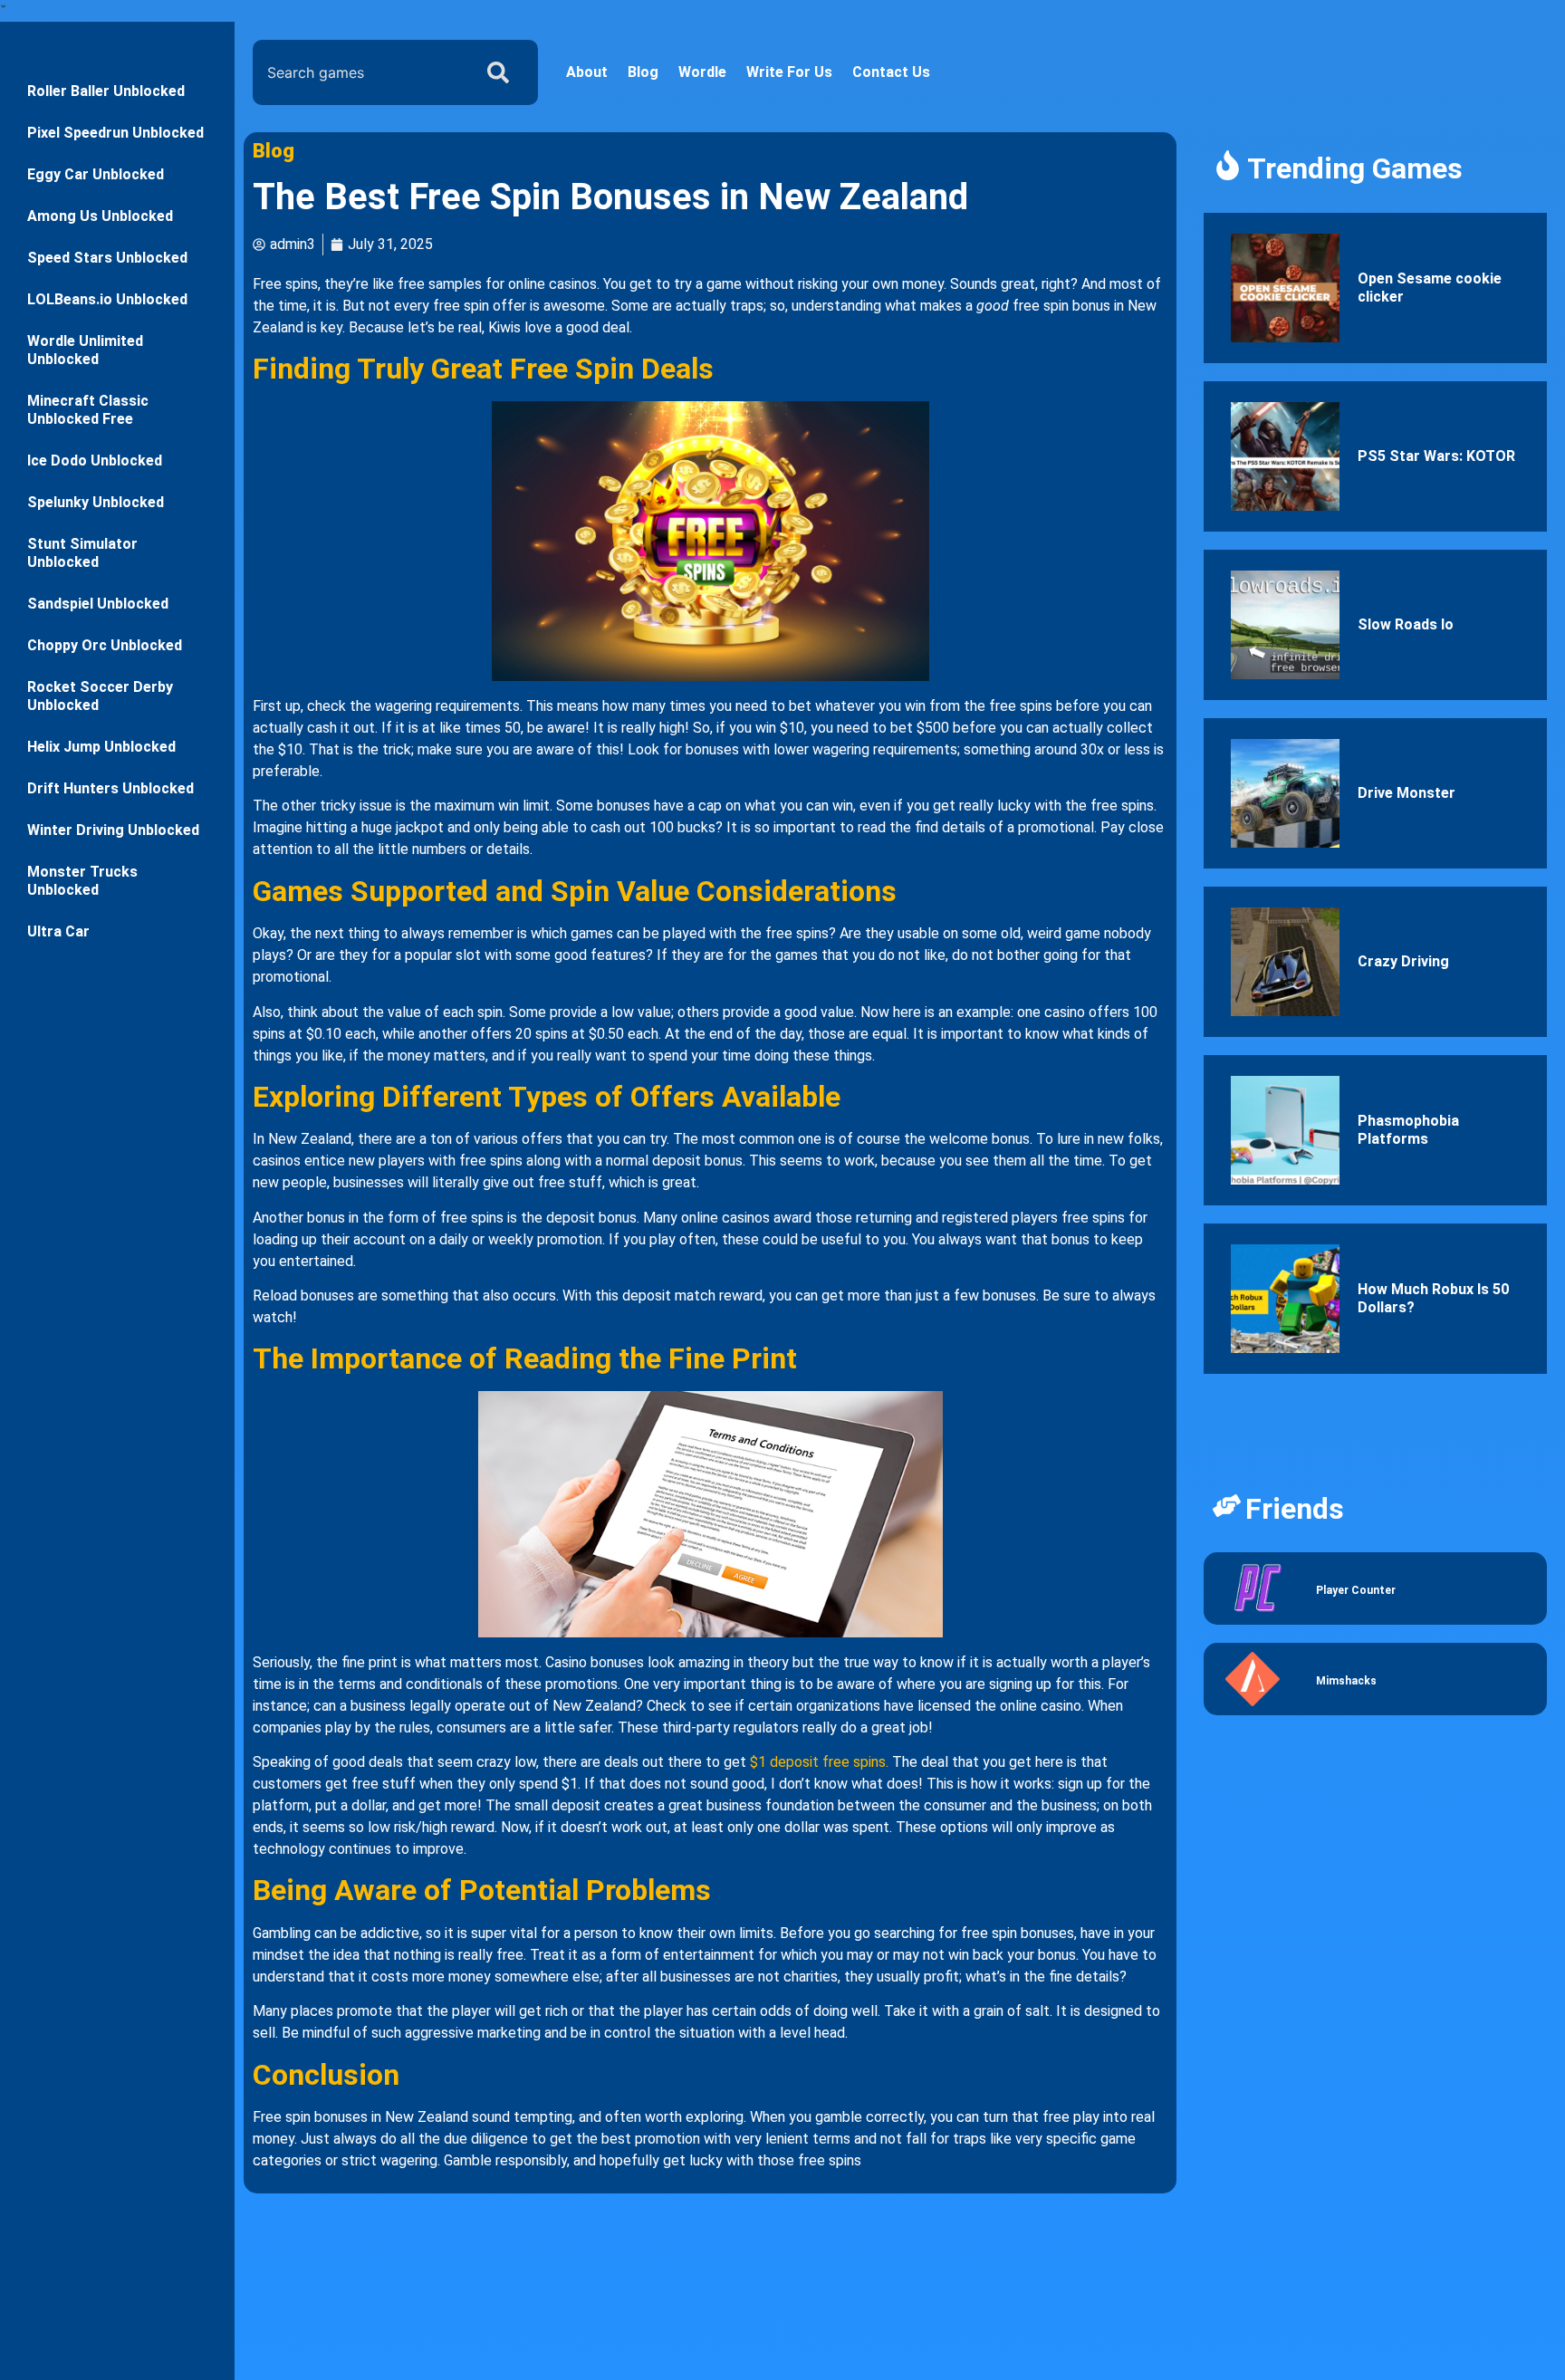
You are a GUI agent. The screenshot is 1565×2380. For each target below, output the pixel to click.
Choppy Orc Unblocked (105, 645)
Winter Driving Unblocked (113, 830)
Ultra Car (58, 931)
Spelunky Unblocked (96, 502)
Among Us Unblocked (100, 216)
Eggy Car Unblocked (96, 174)
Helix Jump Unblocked (101, 747)
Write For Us (789, 72)
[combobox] (358, 72)
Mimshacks (1346, 1681)
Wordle (702, 72)
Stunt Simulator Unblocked (82, 553)
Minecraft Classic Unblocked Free (88, 410)
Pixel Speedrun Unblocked (115, 133)
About (587, 72)
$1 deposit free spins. (819, 1762)
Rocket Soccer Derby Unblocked (100, 696)
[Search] (502, 72)
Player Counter (1356, 1590)
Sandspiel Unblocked (98, 604)
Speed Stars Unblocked (107, 258)
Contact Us (891, 72)
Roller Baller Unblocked (106, 91)
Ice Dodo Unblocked (95, 461)
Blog (643, 72)
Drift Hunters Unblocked (110, 788)
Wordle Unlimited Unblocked (85, 350)
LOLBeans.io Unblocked (107, 299)
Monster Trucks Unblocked (82, 881)
